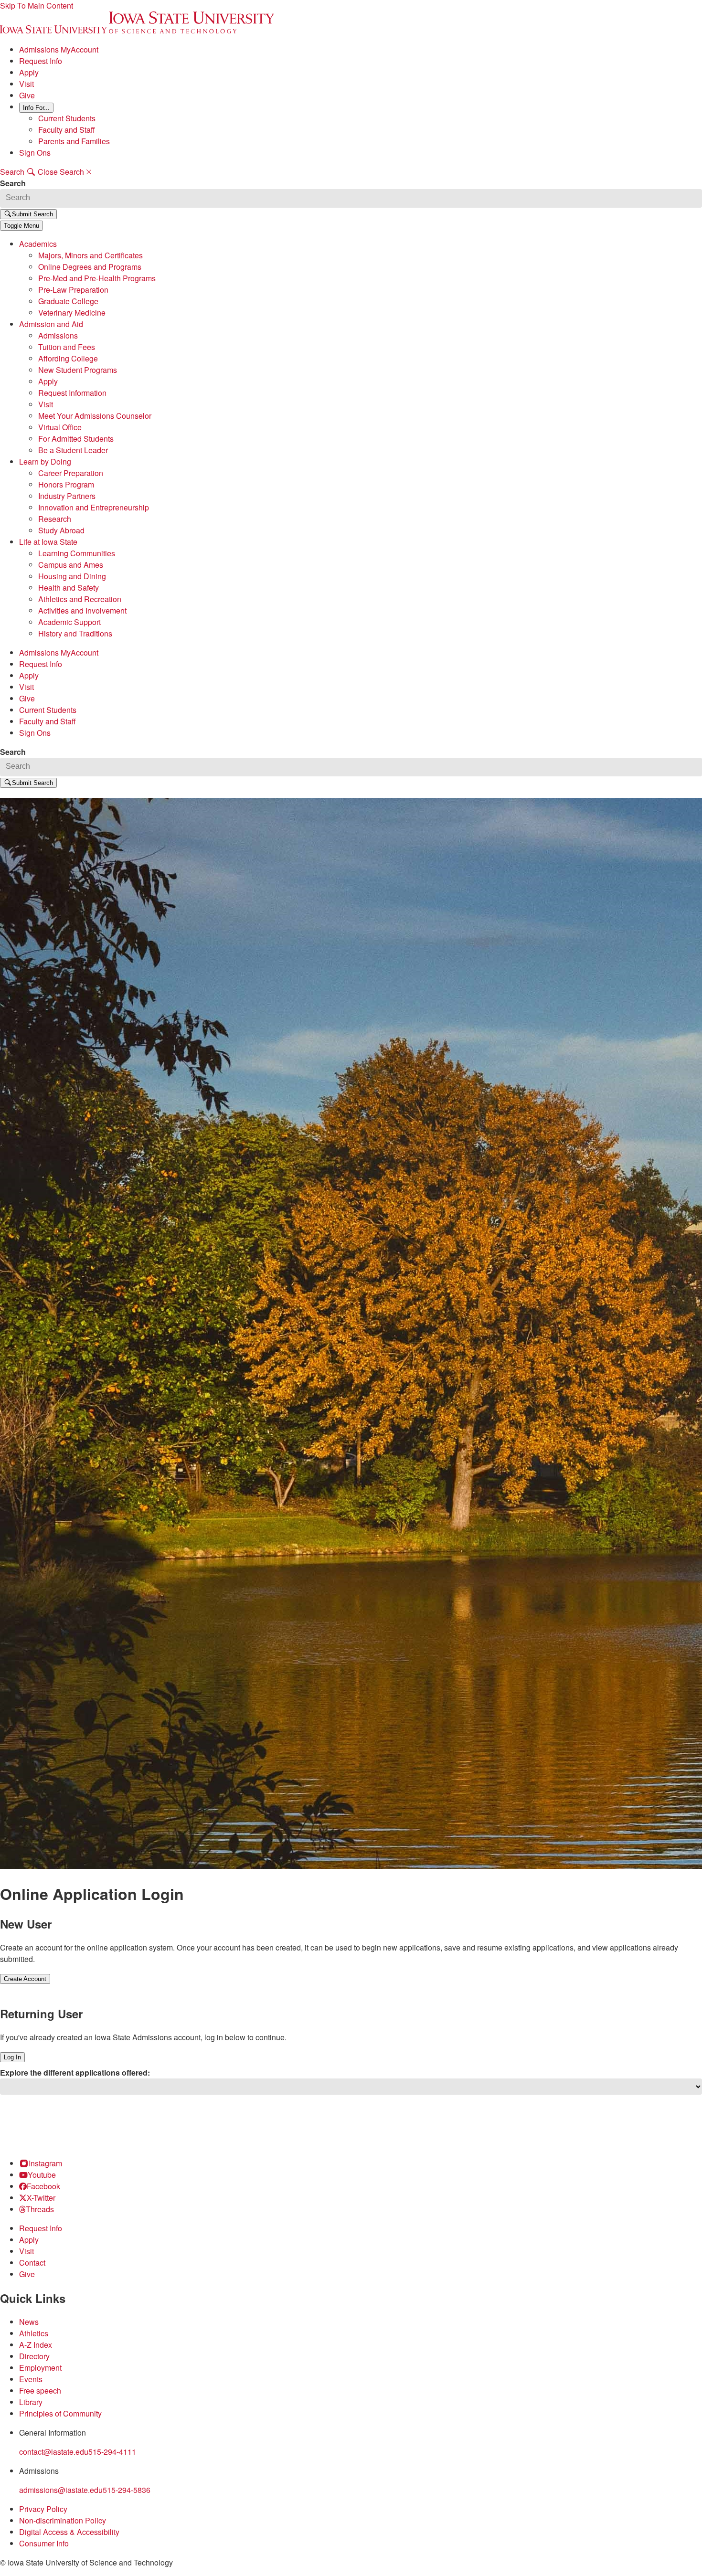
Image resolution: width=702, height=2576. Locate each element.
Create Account (25, 1979)
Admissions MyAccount (59, 49)
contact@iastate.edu (54, 2452)
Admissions (58, 335)
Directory (34, 2356)
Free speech (40, 2390)
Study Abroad (61, 530)
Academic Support (69, 622)
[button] (21, 226)
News (29, 2322)
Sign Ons (35, 153)
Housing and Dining (72, 576)
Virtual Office (60, 427)
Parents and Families (74, 141)
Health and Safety (69, 588)
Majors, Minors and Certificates (90, 255)
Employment (40, 2368)
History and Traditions (75, 633)
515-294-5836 (127, 2490)
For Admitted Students (76, 439)
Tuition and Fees (67, 347)
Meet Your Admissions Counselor (95, 416)
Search (13, 183)
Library (31, 2402)
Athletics (34, 2333)
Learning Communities (77, 553)
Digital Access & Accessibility (69, 2532)
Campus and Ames (71, 565)
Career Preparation (71, 473)
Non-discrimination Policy (63, 2520)
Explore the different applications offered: (75, 2072)
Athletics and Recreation (80, 599)
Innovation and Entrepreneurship (94, 507)
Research (55, 519)
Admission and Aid (51, 324)
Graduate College (68, 301)
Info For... (36, 108)
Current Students (67, 118)
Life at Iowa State (48, 542)
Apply (29, 72)
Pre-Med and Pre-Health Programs (97, 278)
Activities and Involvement (82, 610)
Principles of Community (60, 2413)
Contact (32, 2263)
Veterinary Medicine (72, 313)
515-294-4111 (112, 2452)
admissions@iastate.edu (61, 2490)
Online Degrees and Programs (90, 267)
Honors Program (66, 484)
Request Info (41, 61)
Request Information (72, 393)
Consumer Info (44, 2543)
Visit (27, 84)
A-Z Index (36, 2345)
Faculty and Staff (67, 130)
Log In (12, 2057)
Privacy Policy (43, 2509)
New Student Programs (78, 370)
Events (31, 2379)
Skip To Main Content (37, 5)
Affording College (68, 358)
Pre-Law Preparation (73, 290)
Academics (38, 244)
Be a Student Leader (73, 450)
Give (27, 95)
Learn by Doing (45, 461)
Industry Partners (67, 496)
